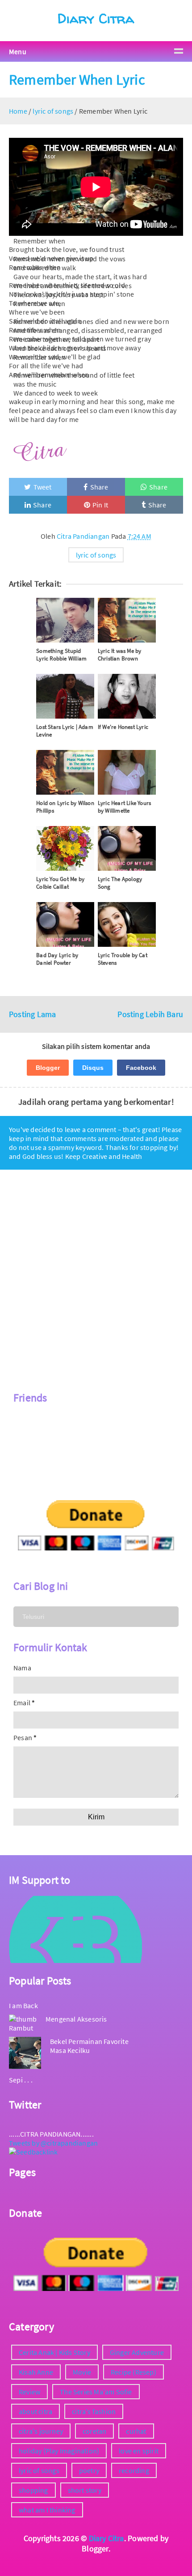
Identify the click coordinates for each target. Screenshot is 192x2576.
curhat (136, 2431)
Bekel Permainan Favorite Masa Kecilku (89, 2046)
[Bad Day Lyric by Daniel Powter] (65, 924)
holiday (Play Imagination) (59, 2451)
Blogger (48, 1068)
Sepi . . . (21, 2080)
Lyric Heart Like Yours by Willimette (124, 807)
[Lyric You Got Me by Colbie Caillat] (65, 848)
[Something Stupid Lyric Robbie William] (65, 620)
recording (134, 2470)
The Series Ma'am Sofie (96, 2392)
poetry (89, 2470)
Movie (82, 2372)
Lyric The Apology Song (120, 883)
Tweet (43, 487)
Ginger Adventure (137, 2352)
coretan (94, 2431)
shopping (33, 2490)
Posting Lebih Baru (150, 1014)
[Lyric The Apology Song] (127, 848)
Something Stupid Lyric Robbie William (61, 655)
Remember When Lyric (77, 80)
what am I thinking (47, 2510)
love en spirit (139, 2451)
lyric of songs (96, 555)
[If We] (127, 696)
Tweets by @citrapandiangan (53, 2143)
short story (85, 2490)
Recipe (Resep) (134, 2372)
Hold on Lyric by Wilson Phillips (65, 807)
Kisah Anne (36, 2372)
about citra (35, 2411)
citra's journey (41, 2431)
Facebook (141, 1068)
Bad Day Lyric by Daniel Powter (57, 959)
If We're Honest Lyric (123, 727)
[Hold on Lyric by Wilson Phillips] (65, 772)
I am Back (23, 2005)
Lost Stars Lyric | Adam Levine (65, 731)
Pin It (100, 505)
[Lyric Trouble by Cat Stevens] (127, 924)
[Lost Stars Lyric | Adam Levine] (65, 696)
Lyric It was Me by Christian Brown (120, 655)
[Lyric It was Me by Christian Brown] (127, 620)
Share (99, 487)
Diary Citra (96, 18)
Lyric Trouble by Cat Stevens (123, 959)
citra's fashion (94, 2411)
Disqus (93, 1068)
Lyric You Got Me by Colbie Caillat (60, 883)
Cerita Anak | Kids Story (54, 2352)
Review (29, 2392)
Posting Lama (32, 1014)
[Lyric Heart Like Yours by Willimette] (127, 772)
